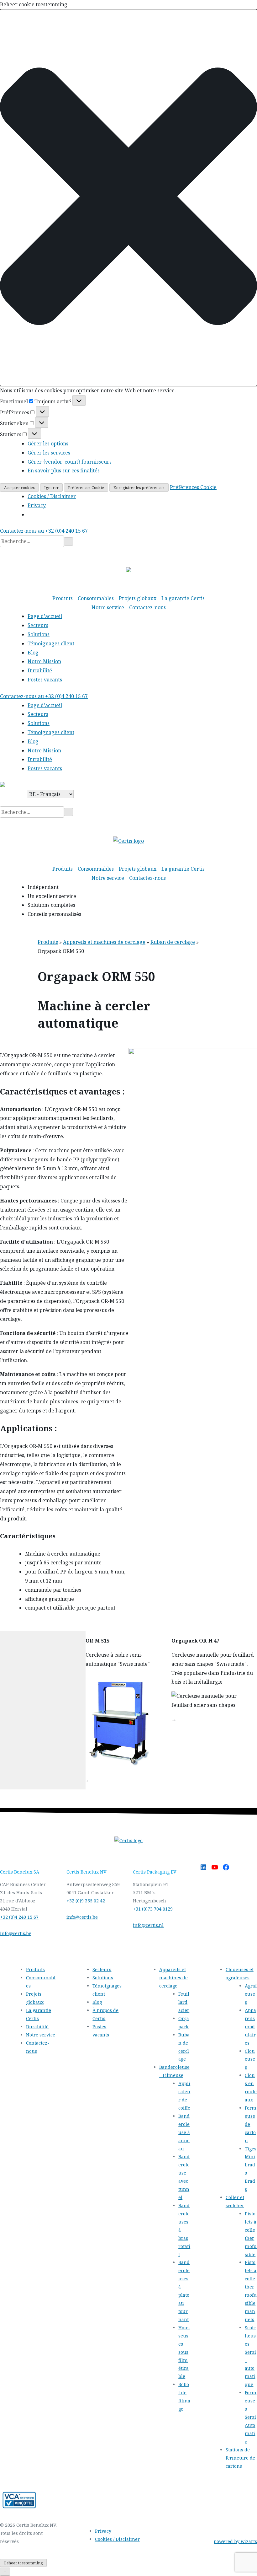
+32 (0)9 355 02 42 (86, 1901)
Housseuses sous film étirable (184, 2352)
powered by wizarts (235, 2541)
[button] (128, 198)
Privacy (37, 505)
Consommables (96, 598)
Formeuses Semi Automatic (251, 2417)
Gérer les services (49, 453)
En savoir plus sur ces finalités (64, 471)
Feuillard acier (184, 2002)
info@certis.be (16, 1933)
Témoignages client (51, 643)
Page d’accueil (45, 616)
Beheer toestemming (23, 2563)
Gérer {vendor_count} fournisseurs (70, 462)
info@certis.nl (148, 1925)
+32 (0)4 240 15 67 (19, 1917)
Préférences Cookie (86, 488)
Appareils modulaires (250, 2027)
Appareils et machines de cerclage (104, 942)
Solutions (39, 634)
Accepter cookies (19, 488)
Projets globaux (138, 598)
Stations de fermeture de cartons (240, 2458)
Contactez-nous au (44, 531)
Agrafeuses (251, 1994)
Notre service (108, 607)
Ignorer (51, 488)
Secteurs (38, 625)
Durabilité (40, 670)
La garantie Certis (183, 598)
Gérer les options (48, 444)
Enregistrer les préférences (139, 488)
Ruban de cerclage (173, 942)
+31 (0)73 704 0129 (153, 1909)
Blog (33, 653)
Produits (63, 598)
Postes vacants (45, 680)
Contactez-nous (147, 607)
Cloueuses (250, 2059)
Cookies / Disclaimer (52, 496)
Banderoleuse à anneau (184, 2132)
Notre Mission (44, 661)
